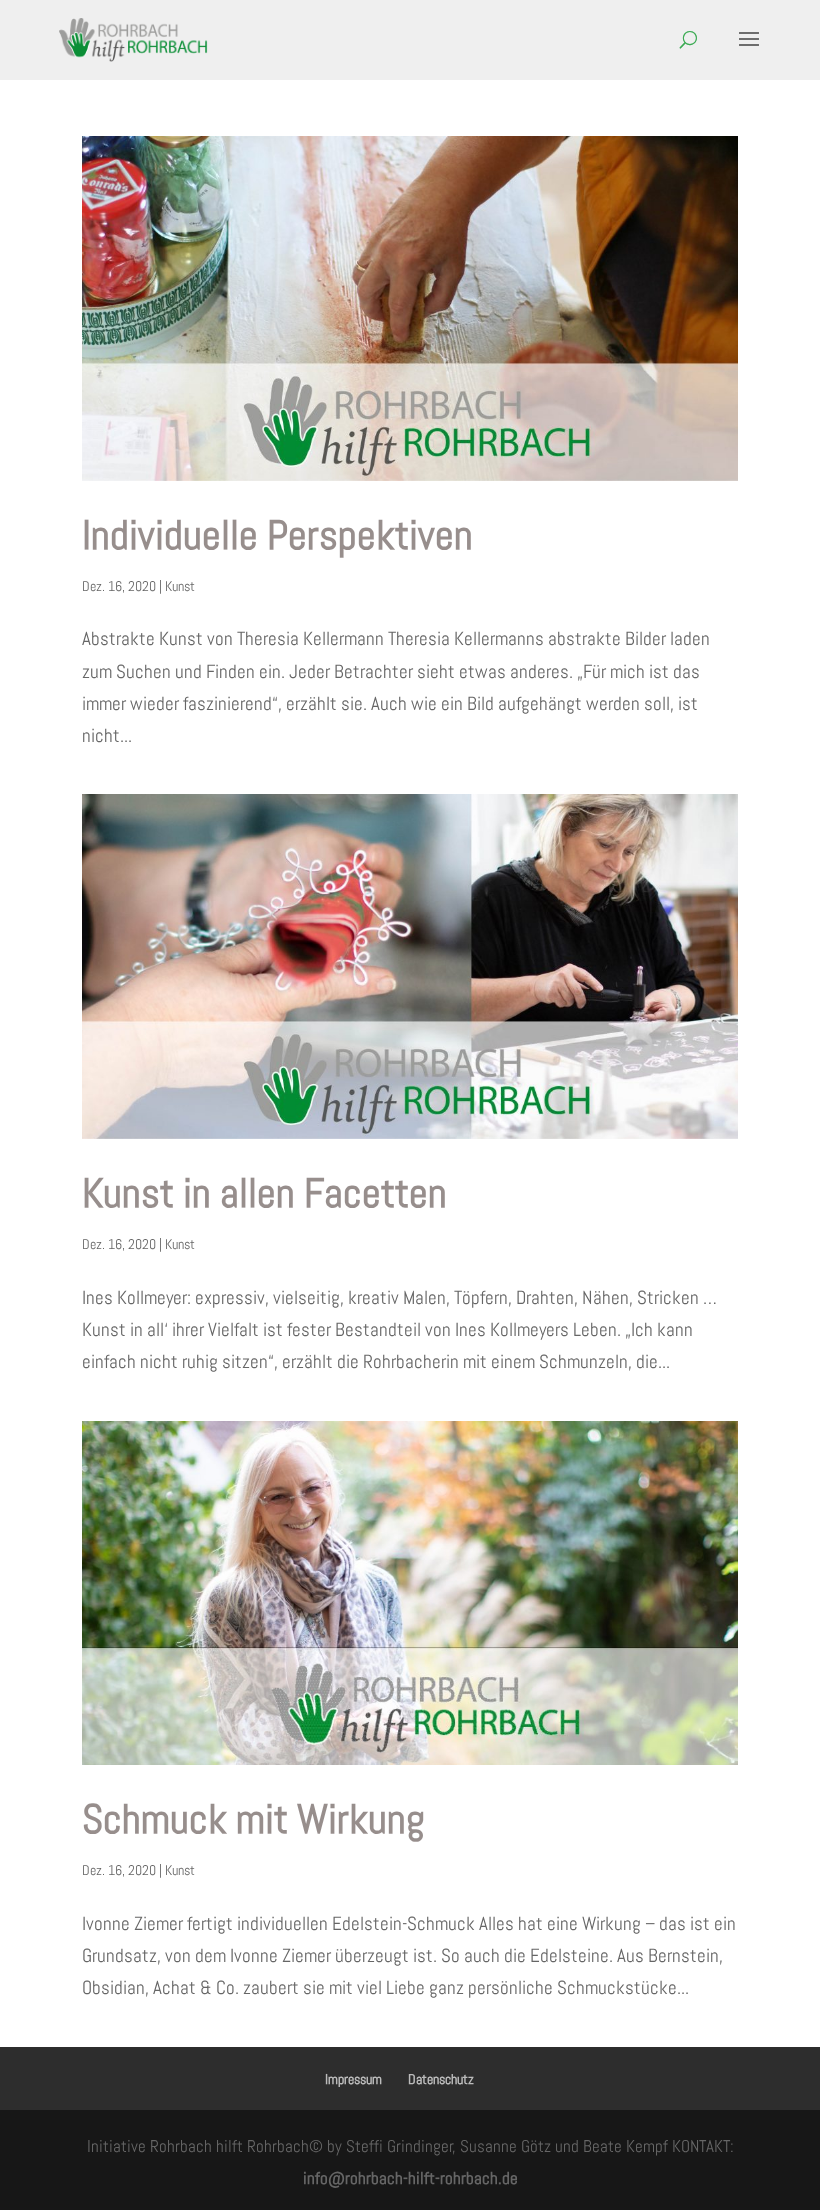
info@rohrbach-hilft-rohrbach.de (410, 2178)
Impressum (353, 2079)
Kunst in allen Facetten (264, 1193)
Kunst (180, 586)
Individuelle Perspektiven (277, 535)
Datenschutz (441, 2079)
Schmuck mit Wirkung (253, 1819)
